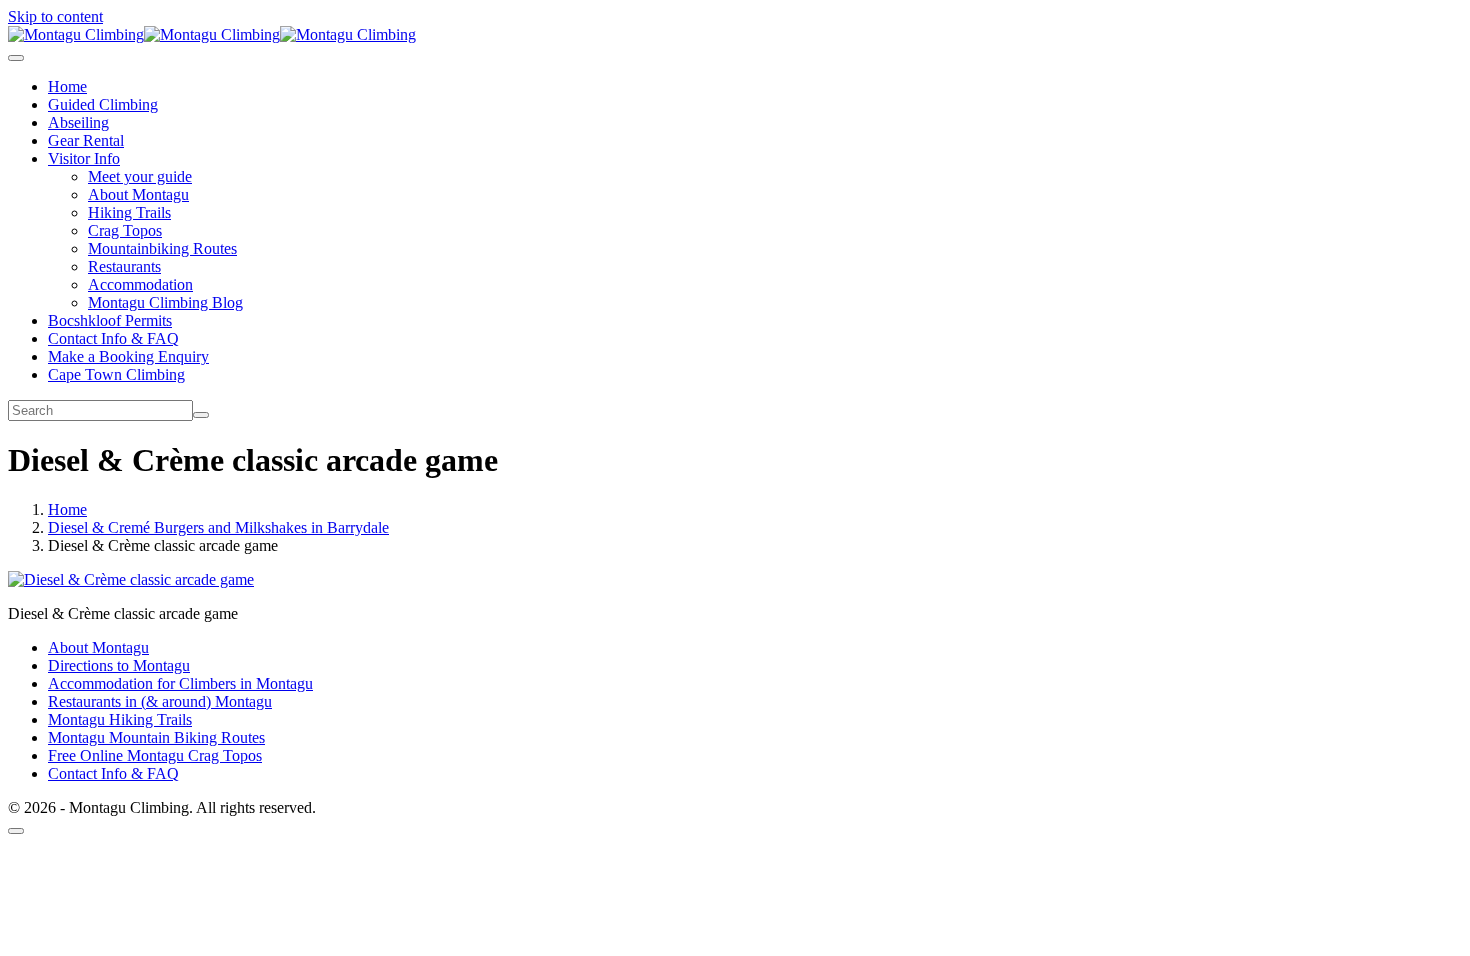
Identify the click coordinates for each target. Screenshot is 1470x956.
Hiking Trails (129, 212)
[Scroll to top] (16, 831)
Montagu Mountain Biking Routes (156, 737)
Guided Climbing (103, 104)
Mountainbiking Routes (162, 248)
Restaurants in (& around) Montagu (160, 701)
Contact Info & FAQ (113, 338)
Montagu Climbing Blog (165, 302)
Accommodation (140, 284)
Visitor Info (84, 158)
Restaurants (124, 266)
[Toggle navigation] (16, 58)
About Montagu (138, 194)
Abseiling (78, 122)
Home (67, 86)
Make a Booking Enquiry (128, 356)
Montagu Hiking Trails (120, 719)
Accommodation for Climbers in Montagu (180, 683)
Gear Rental (86, 140)
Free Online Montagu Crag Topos (155, 755)
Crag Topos (125, 230)
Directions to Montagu (119, 665)
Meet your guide (140, 176)
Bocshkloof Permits (110, 320)
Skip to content (55, 16)
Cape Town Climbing (116, 374)
